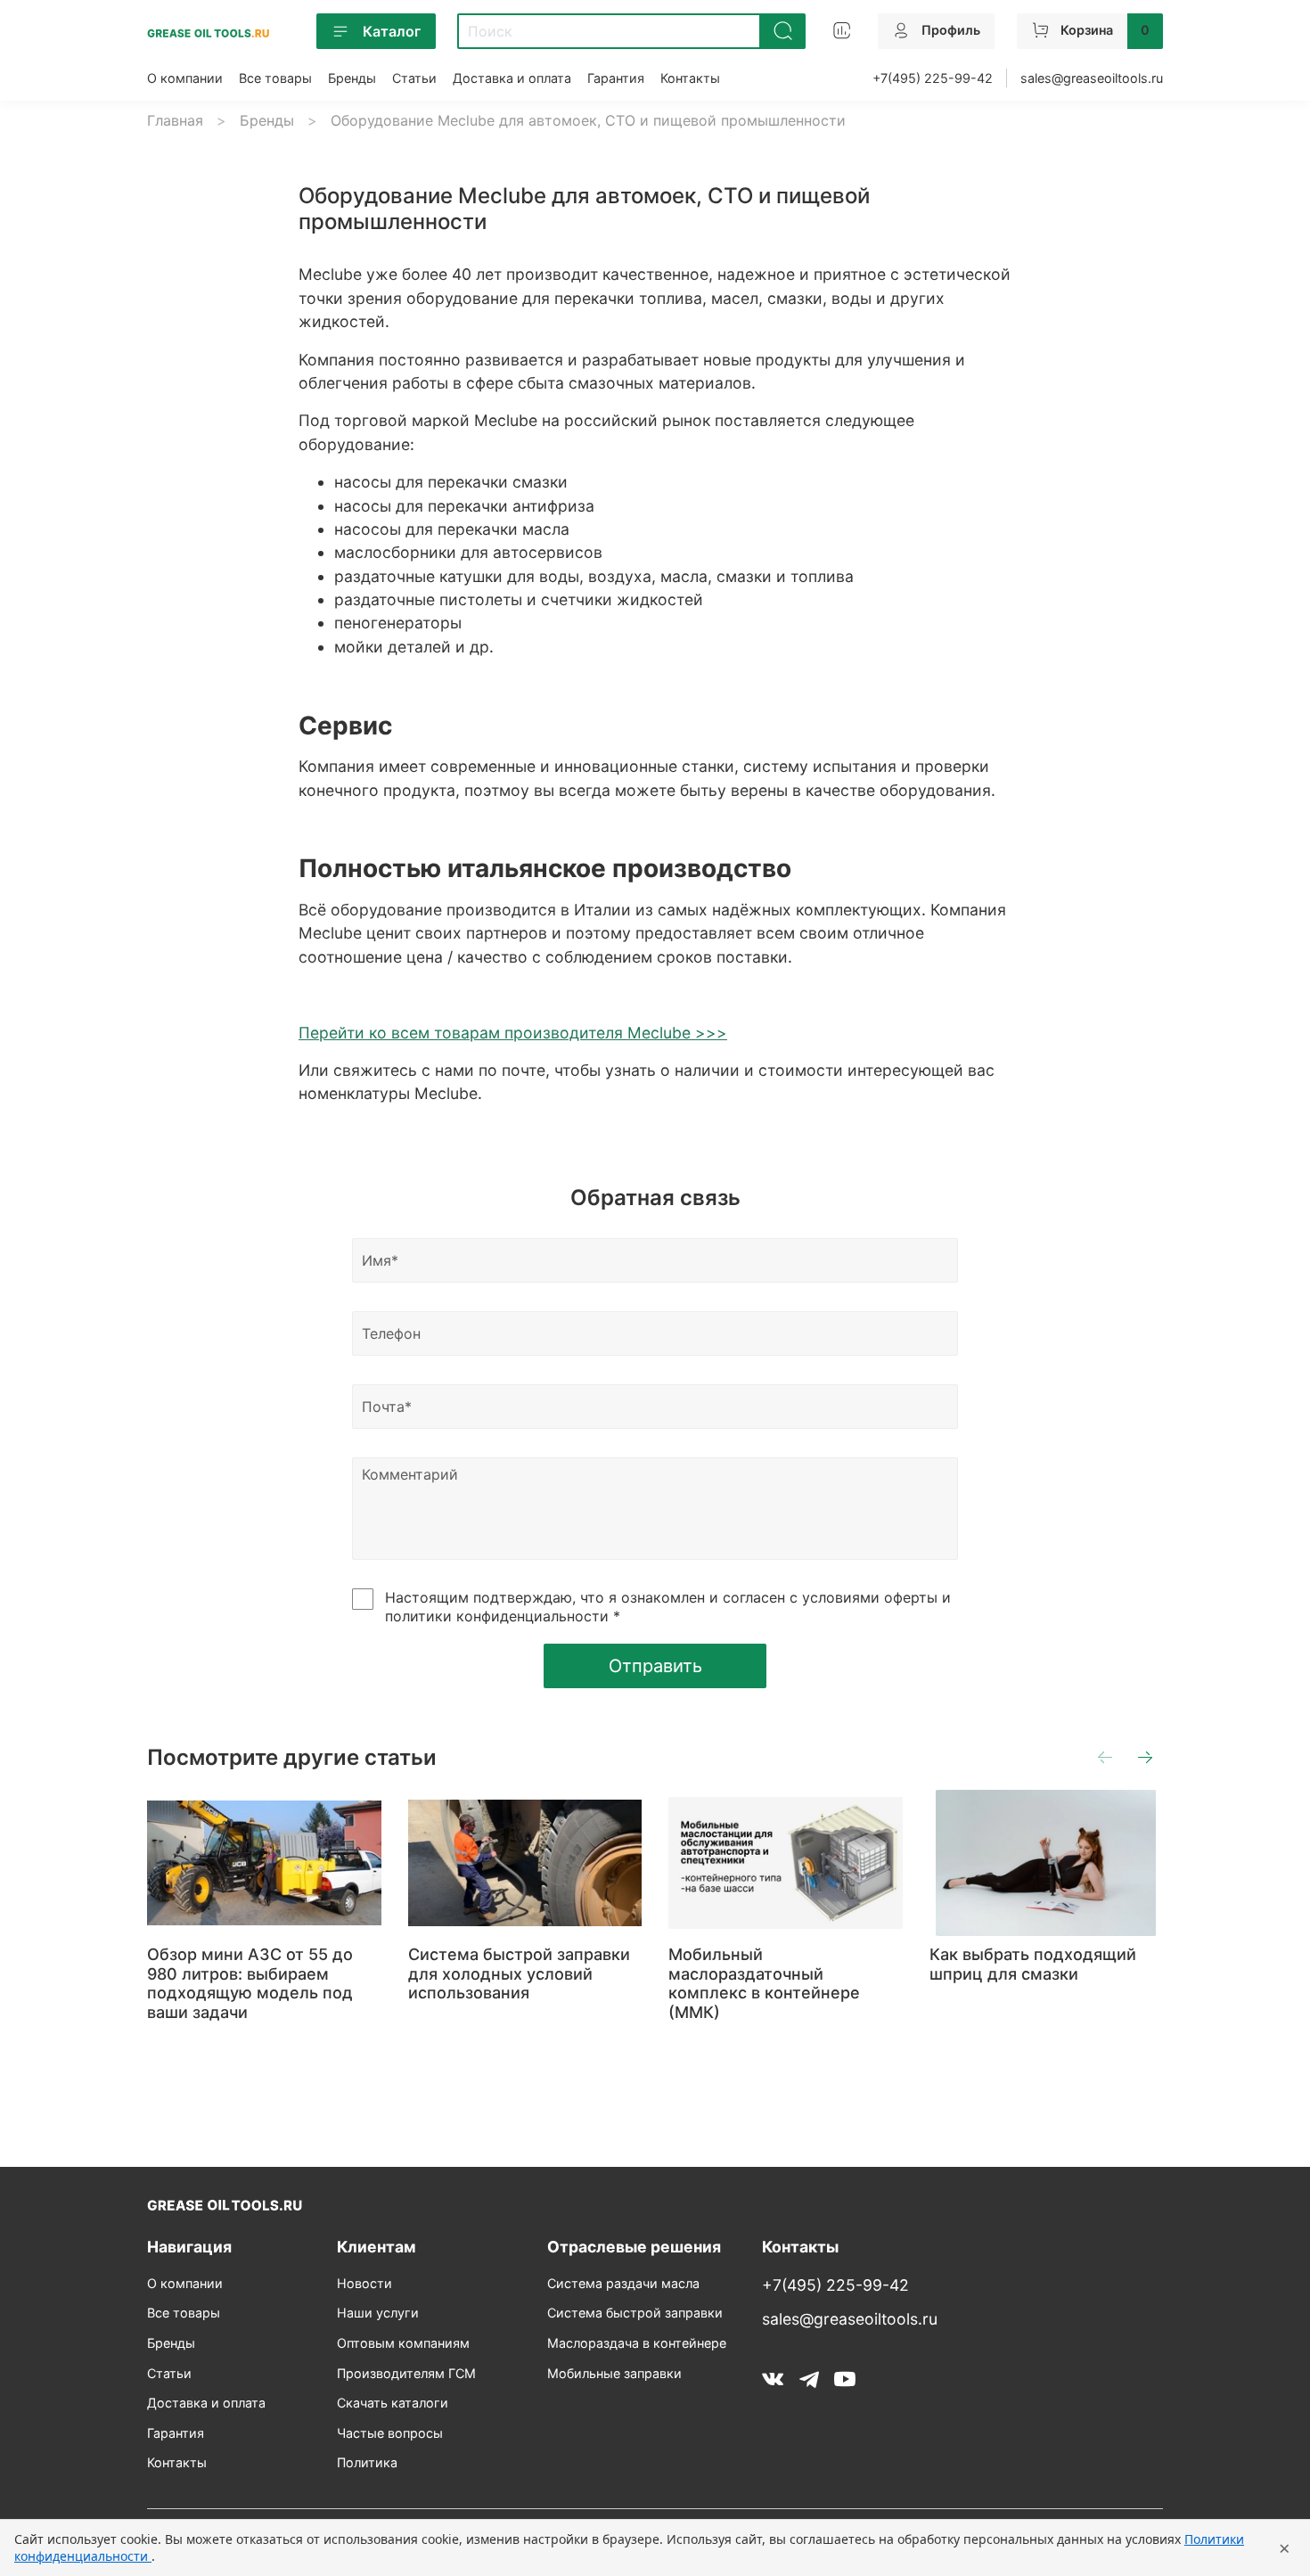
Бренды (352, 78)
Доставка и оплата (512, 78)
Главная (175, 120)
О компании (185, 78)
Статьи (414, 78)
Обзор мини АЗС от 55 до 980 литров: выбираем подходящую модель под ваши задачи (250, 1983)
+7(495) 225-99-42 (933, 78)
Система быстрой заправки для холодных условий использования (519, 1973)
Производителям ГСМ (406, 2373)
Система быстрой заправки (635, 2313)
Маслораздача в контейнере (637, 2343)
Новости (364, 2283)
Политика (367, 2462)
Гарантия (616, 78)
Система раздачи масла (623, 2283)
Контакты (690, 78)
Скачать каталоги (393, 2403)
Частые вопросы (390, 2433)
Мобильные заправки (614, 2373)
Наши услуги (378, 2313)
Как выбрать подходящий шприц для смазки (1033, 1964)
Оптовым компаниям (403, 2343)
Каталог (392, 31)
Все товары (275, 78)
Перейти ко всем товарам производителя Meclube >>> (513, 1033)
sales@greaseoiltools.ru (1092, 78)
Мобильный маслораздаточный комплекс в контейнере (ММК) (764, 1983)
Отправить (655, 1666)
